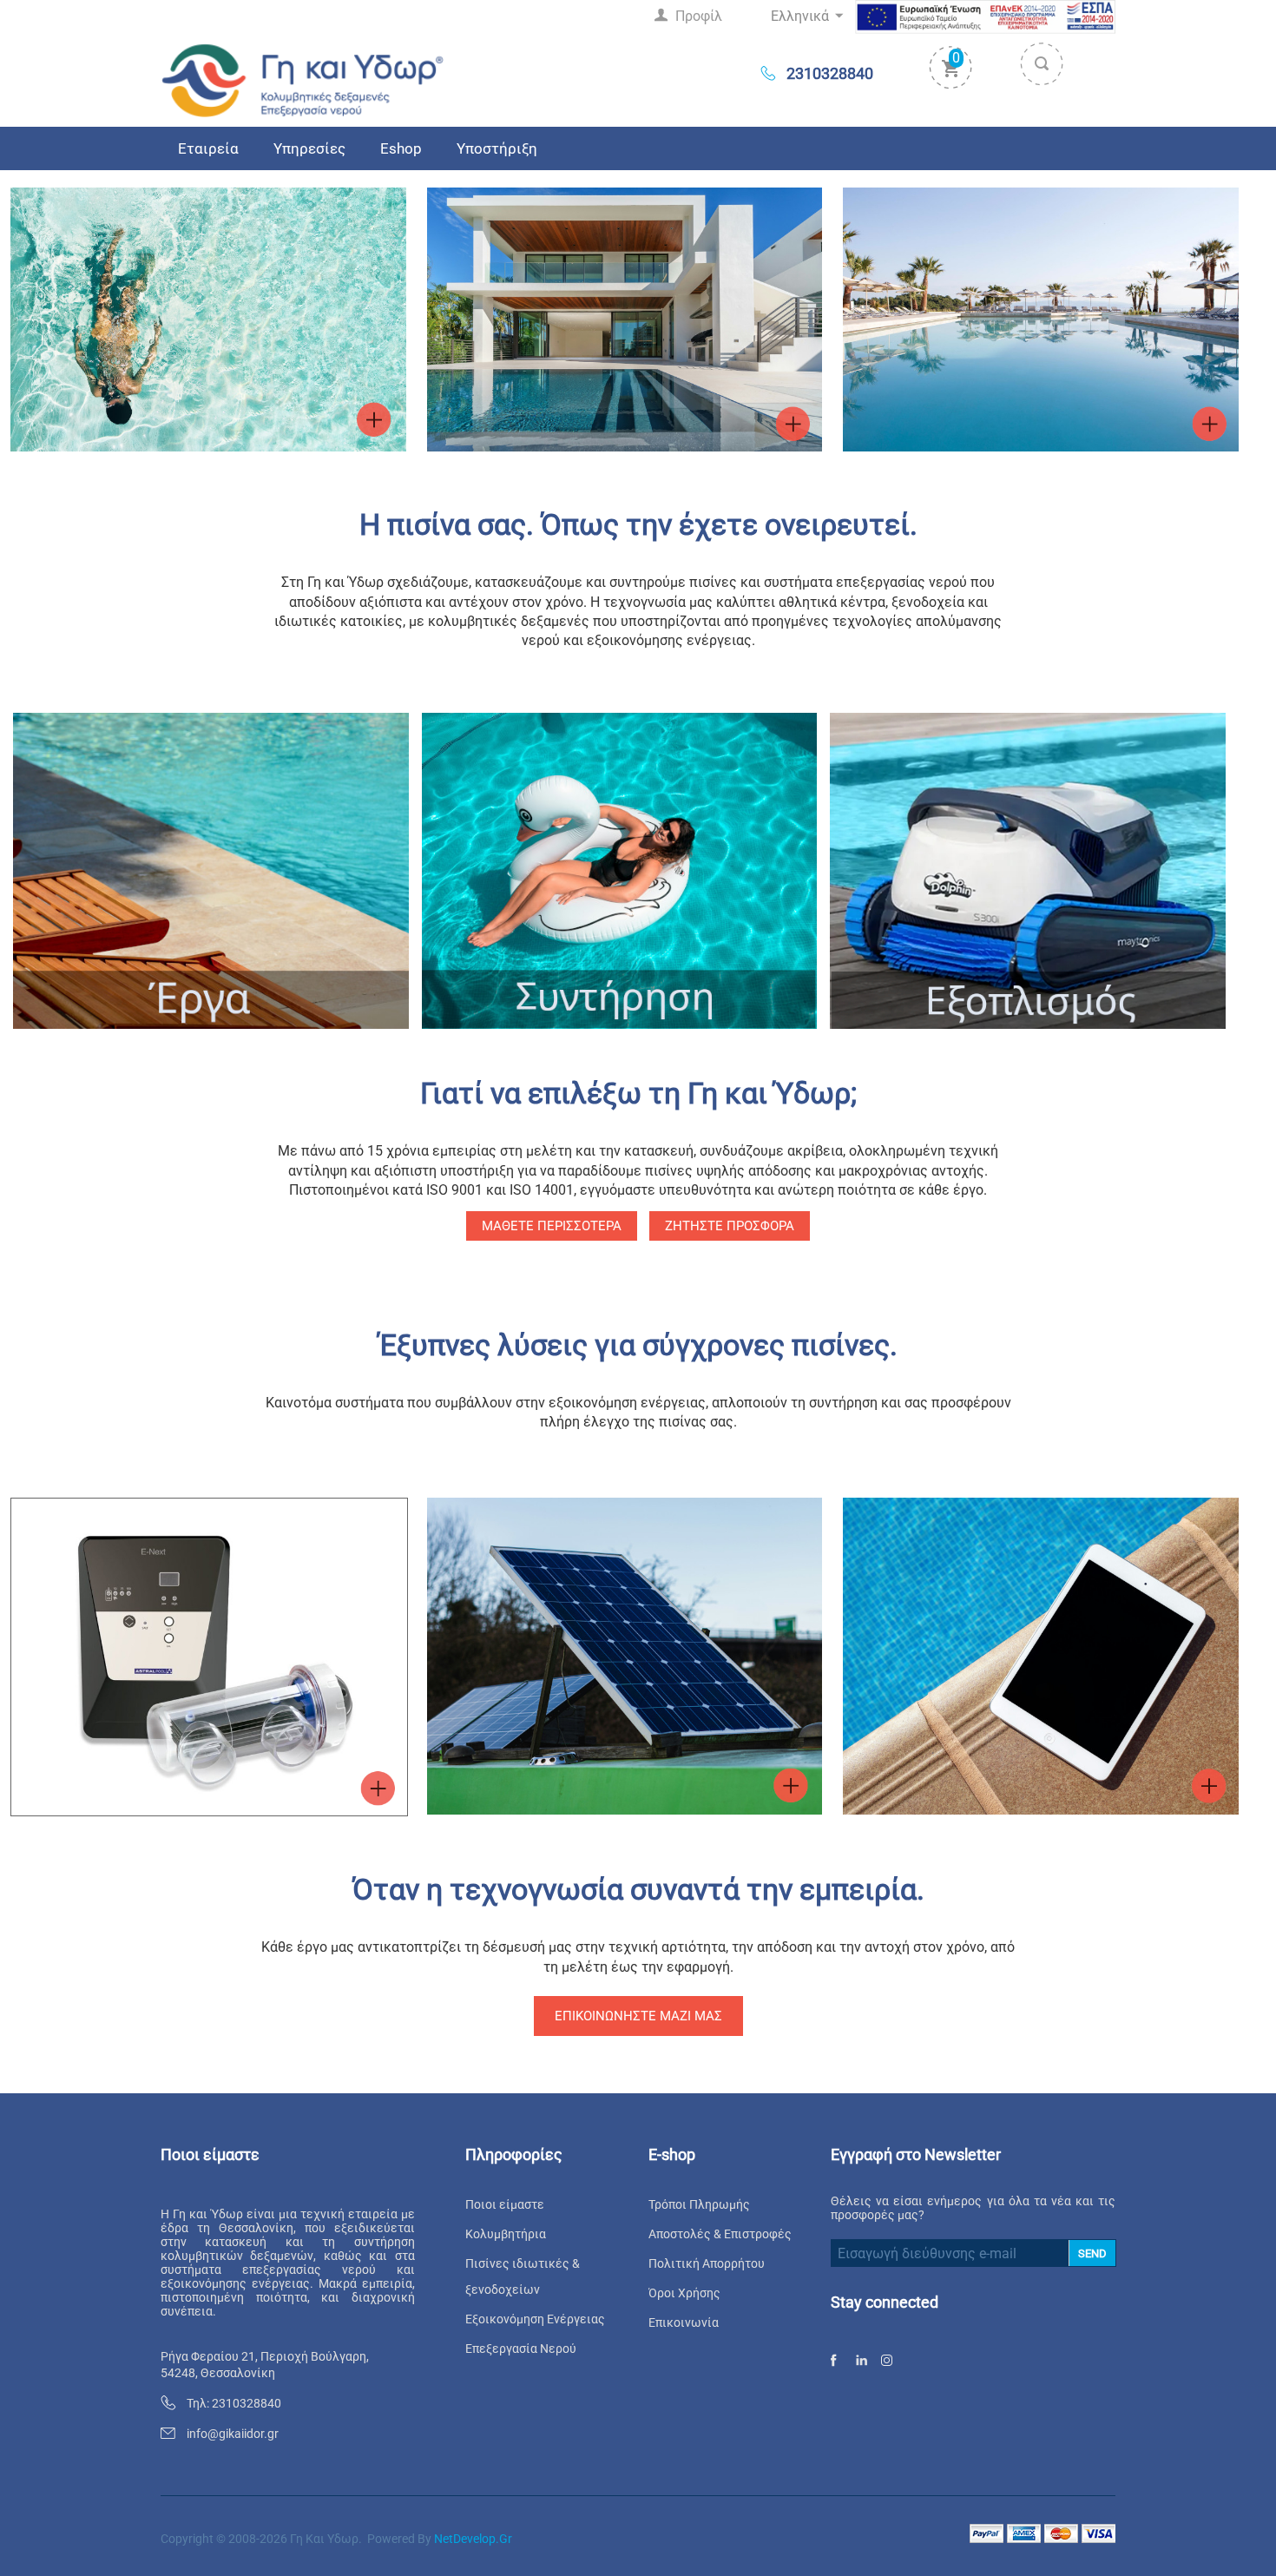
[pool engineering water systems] (303, 79)
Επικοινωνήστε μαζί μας (638, 2016)
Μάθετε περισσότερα (552, 1226)
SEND (1092, 2253)
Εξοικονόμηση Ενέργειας (535, 2319)
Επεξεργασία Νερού (521, 2349)
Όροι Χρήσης (684, 2293)
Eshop (401, 148)
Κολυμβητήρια (506, 2234)
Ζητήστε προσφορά (730, 1226)
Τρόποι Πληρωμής (699, 2204)
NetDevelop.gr (473, 2539)
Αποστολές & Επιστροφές (720, 2234)
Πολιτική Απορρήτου (707, 2263)
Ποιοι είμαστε (505, 2204)
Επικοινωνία (684, 2322)
